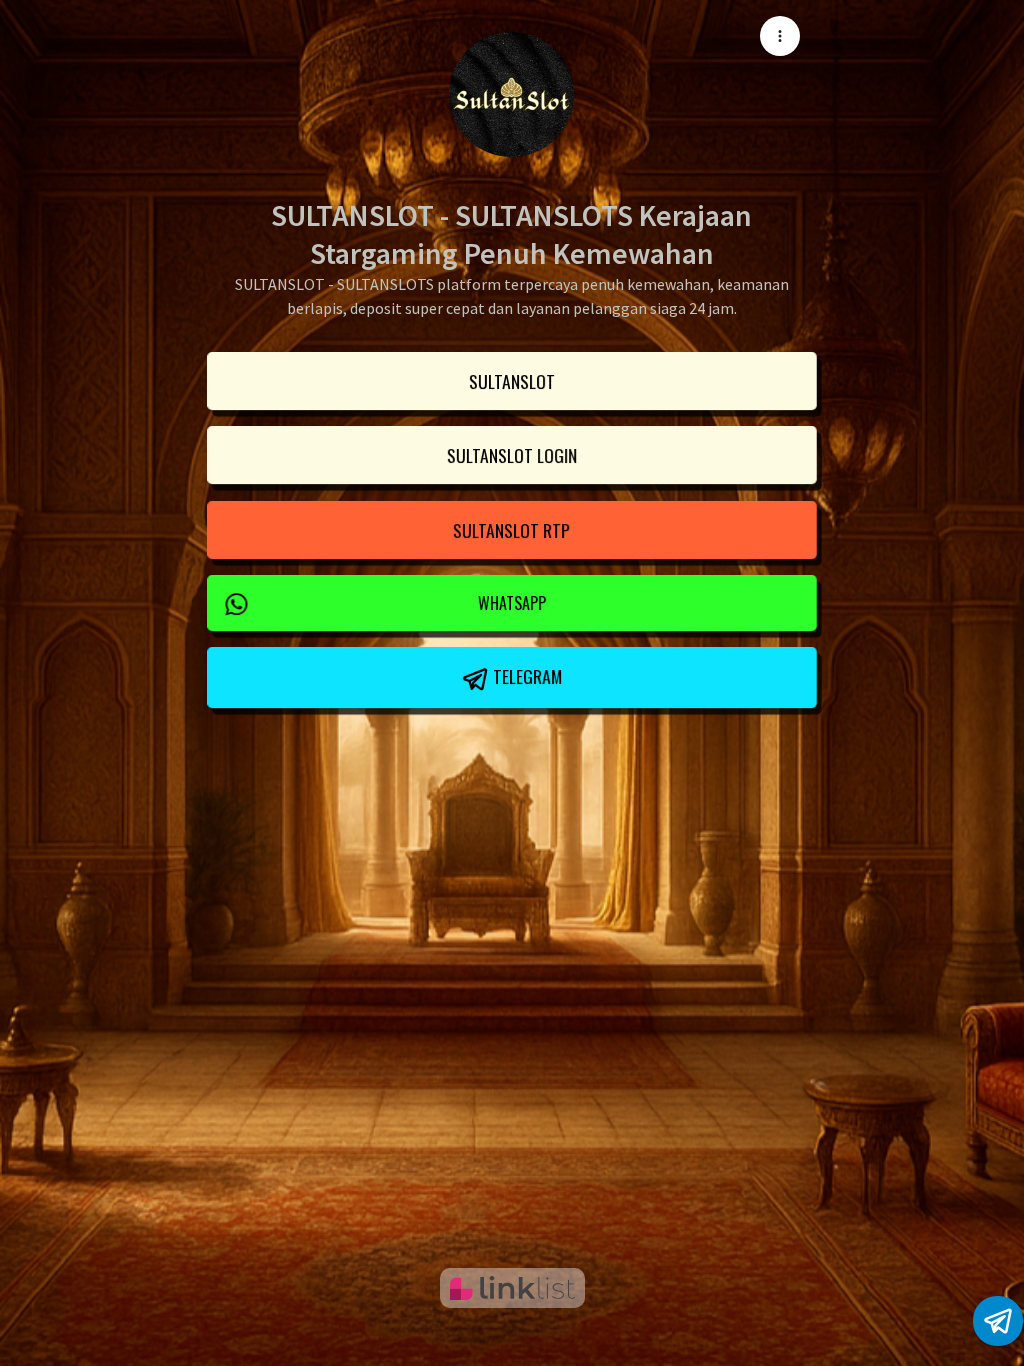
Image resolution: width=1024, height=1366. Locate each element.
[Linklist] (512, 1288)
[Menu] (780, 36)
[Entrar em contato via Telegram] (998, 1321)
